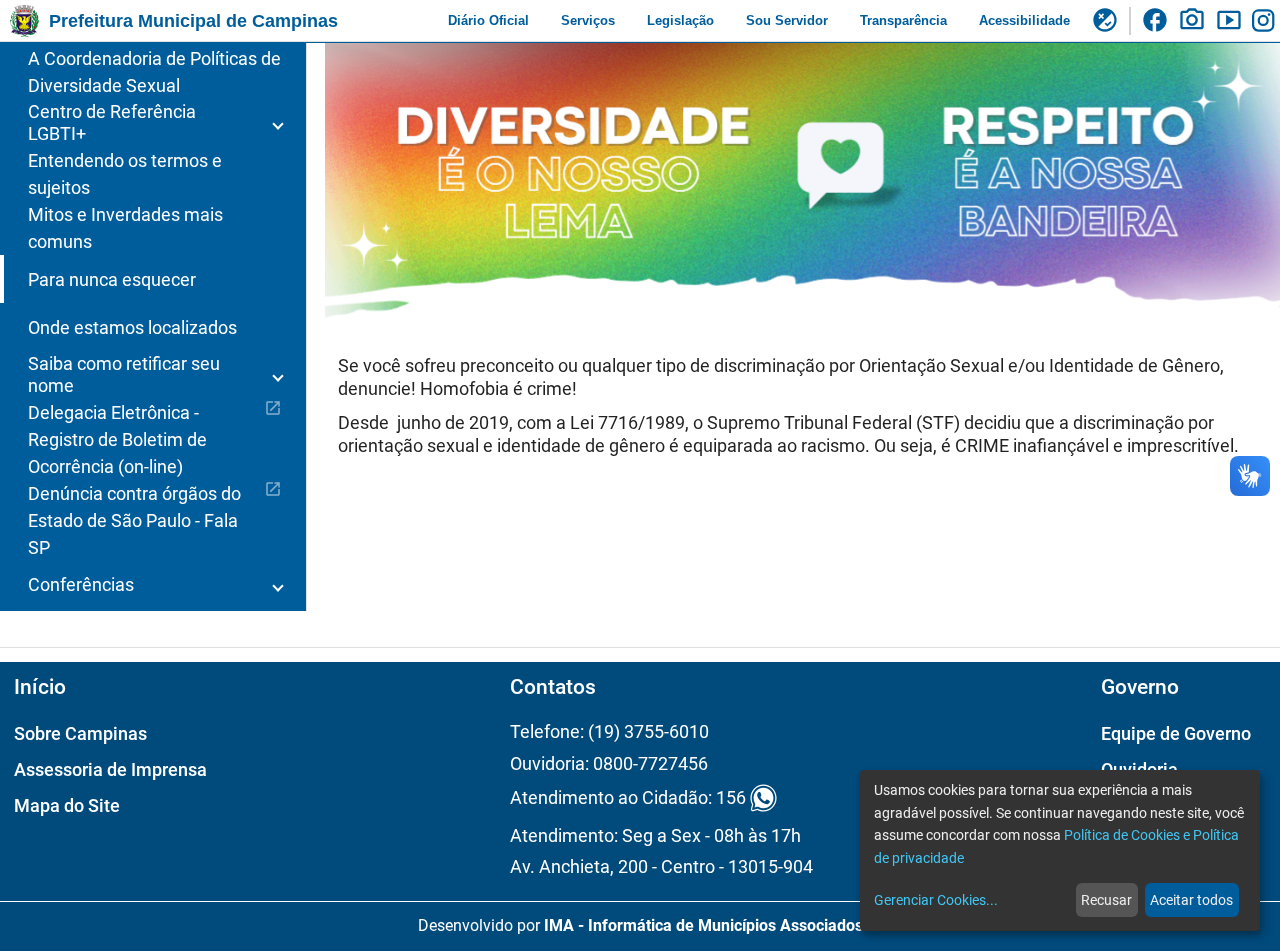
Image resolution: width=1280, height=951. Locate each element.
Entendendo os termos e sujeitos (125, 174)
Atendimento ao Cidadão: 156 (628, 798)
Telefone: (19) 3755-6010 (609, 731)
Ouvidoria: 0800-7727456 (609, 763)
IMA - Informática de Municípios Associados (703, 925)
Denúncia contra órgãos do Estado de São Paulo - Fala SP (155, 519)
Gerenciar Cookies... (936, 900)
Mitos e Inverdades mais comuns (125, 228)
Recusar (1106, 900)
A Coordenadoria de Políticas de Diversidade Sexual (154, 72)
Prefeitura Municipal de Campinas (193, 21)
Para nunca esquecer (112, 279)
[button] (153, 123)
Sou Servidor (787, 20)
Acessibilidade (1024, 20)
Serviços (588, 20)
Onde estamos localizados (132, 327)
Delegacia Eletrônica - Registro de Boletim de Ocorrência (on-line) (155, 438)
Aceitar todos (1191, 900)
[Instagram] (1266, 21)
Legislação (680, 20)
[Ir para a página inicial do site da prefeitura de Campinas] (24, 21)
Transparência (903, 20)
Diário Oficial (488, 20)
